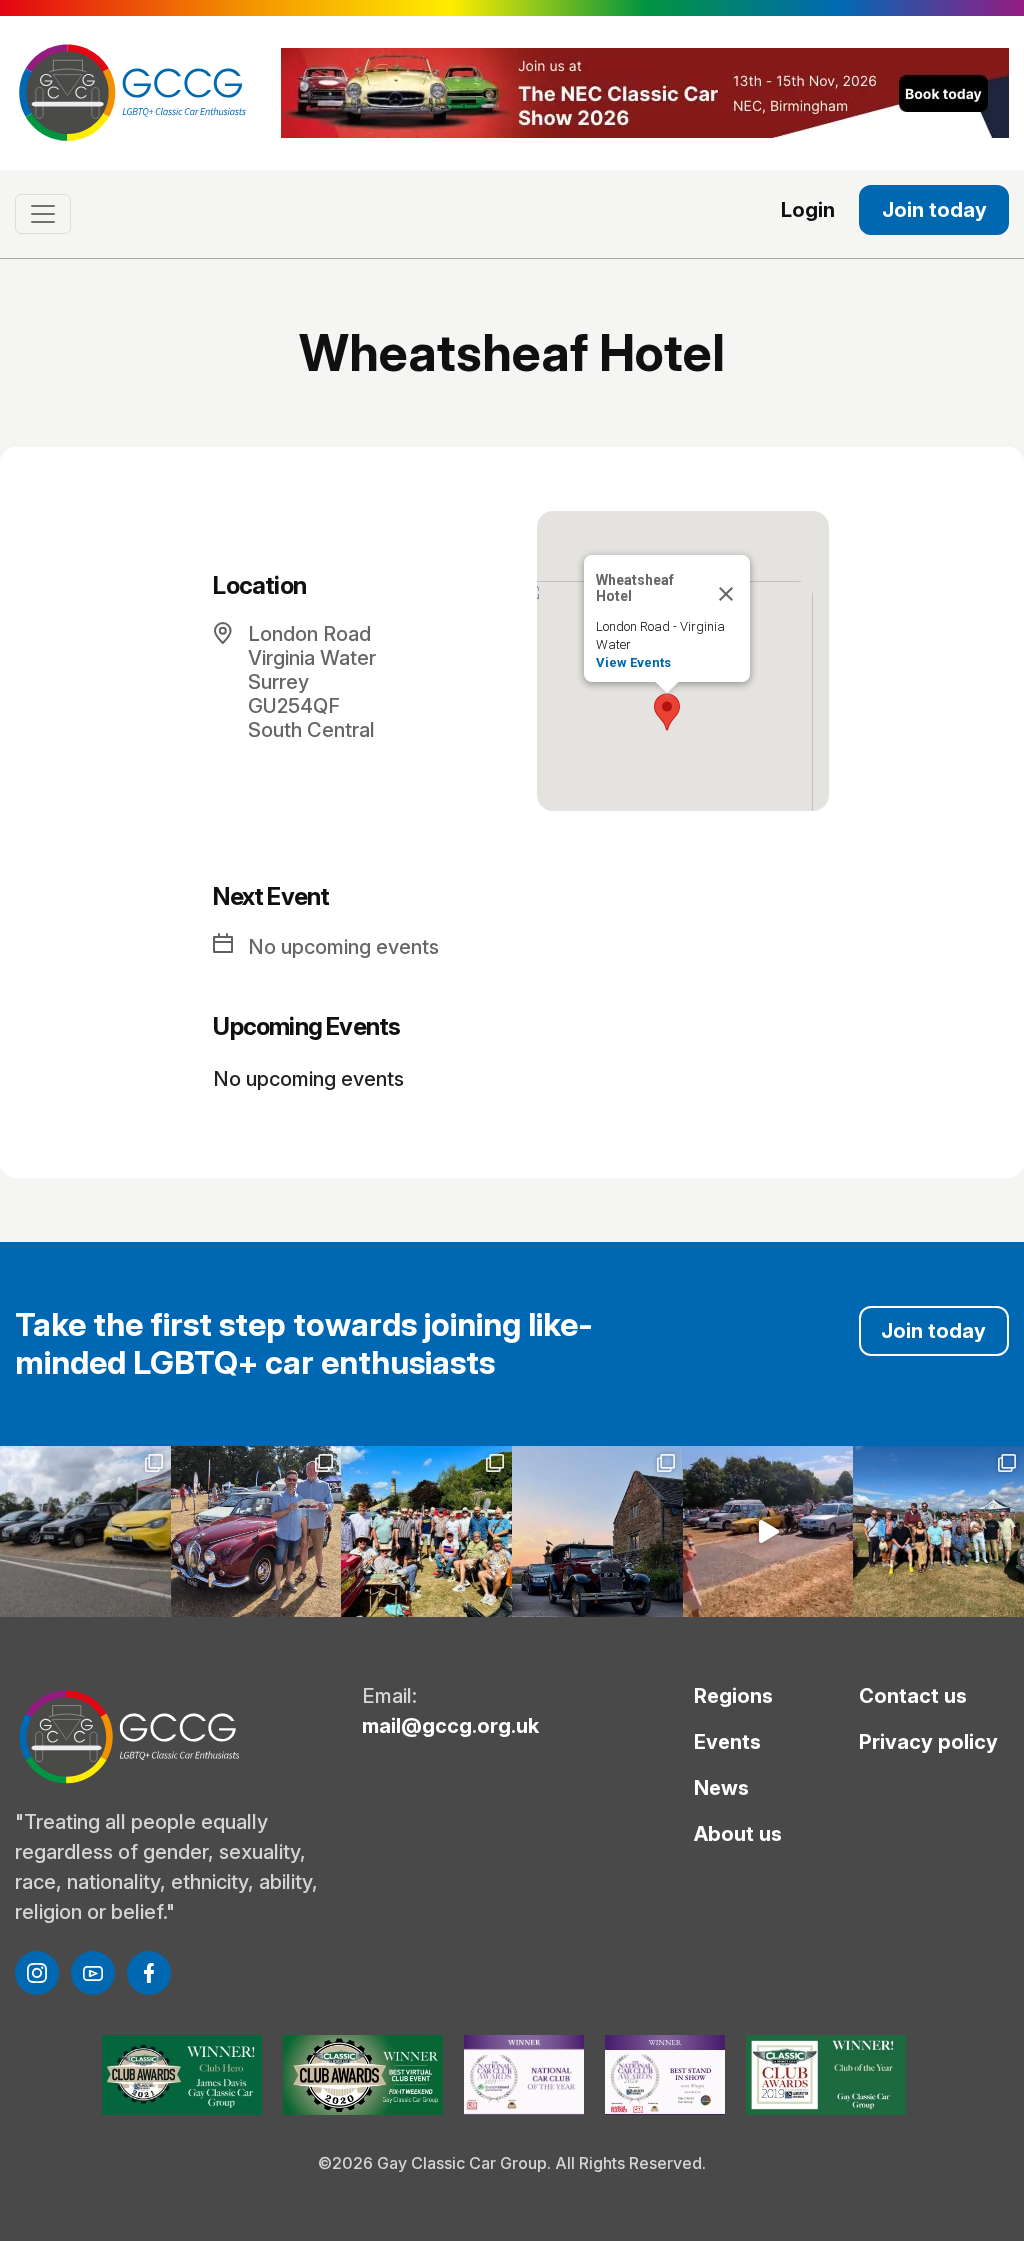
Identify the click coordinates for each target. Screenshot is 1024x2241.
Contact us (913, 1696)
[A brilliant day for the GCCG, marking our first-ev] (85, 1531)
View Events (633, 662)
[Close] (726, 594)
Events (727, 1742)
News (721, 1788)
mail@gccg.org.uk (450, 1726)
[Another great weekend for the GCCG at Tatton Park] (256, 1531)
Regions (733, 1696)
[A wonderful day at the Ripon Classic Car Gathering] (938, 1531)
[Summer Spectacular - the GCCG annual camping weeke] (597, 1531)
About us (738, 1834)
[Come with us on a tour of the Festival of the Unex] (768, 1531)
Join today (934, 210)
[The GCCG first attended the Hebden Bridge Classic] (426, 1531)
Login (808, 210)
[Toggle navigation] (43, 214)
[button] (667, 712)
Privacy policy (928, 1742)
